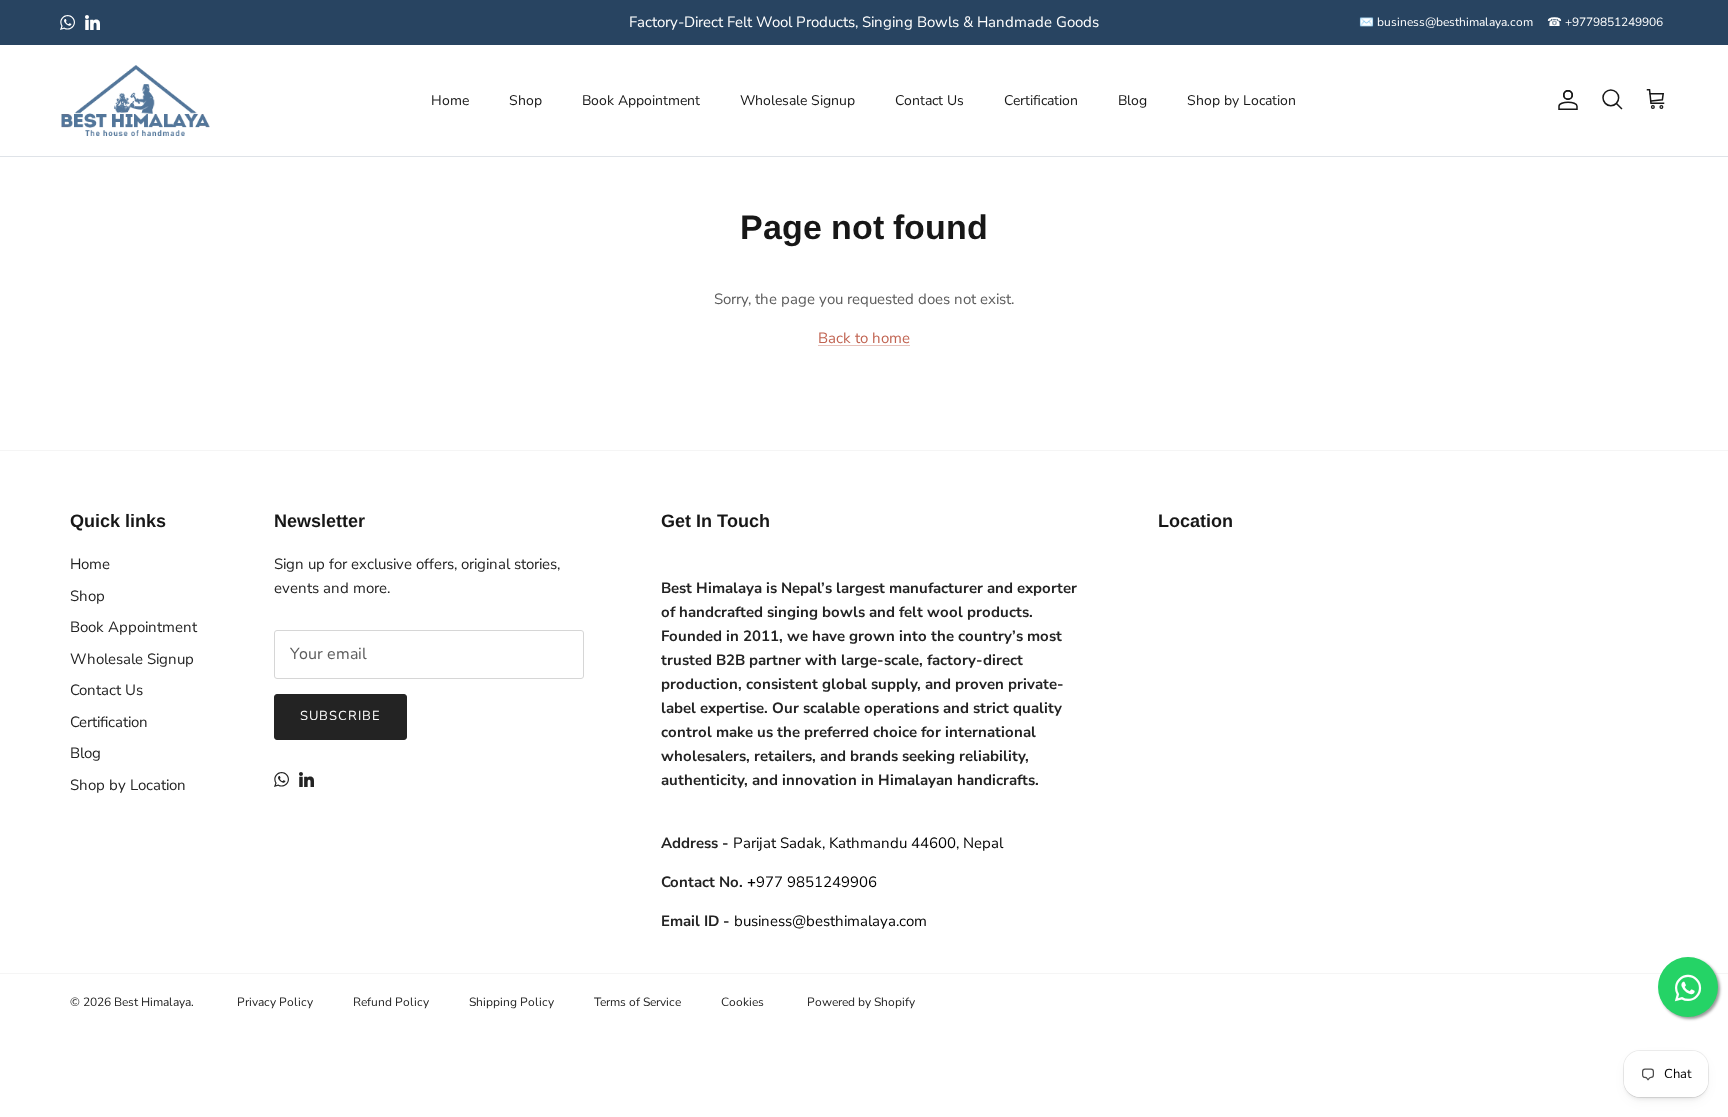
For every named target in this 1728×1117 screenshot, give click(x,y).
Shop (525, 100)
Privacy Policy (275, 1002)
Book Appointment (641, 100)
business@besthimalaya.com (830, 921)
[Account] (1564, 100)
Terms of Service (637, 1002)
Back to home (864, 338)
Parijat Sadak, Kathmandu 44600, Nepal (868, 843)
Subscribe (340, 716)
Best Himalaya (152, 1002)
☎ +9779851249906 (1605, 22)
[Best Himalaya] (135, 100)
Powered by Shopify (861, 1002)
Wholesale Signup (797, 100)
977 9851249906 (812, 882)
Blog (1132, 100)
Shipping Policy (511, 1002)
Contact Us (929, 100)
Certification (1041, 100)
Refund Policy (391, 1002)
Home (450, 100)
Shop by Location (1241, 100)
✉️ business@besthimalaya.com (1446, 22)
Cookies (742, 1002)
